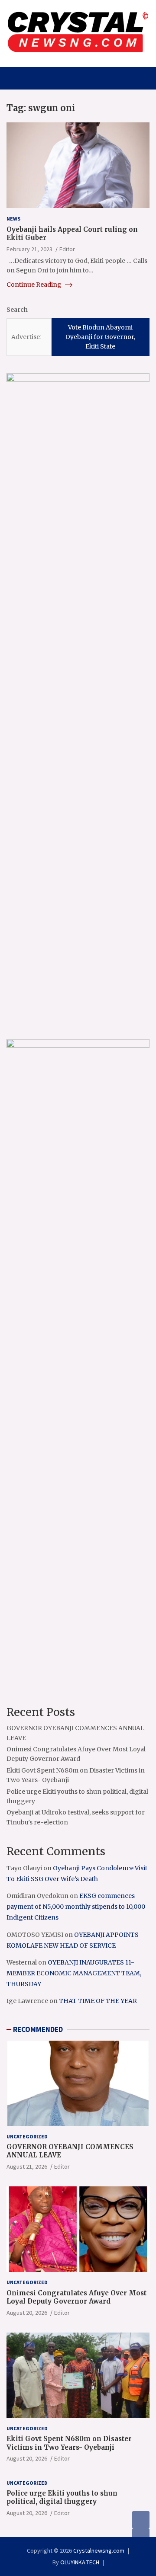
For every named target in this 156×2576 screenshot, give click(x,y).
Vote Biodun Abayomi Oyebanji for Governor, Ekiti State (100, 337)
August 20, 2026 (27, 2313)
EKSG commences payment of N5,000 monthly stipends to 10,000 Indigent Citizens (76, 1907)
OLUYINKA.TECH (80, 2562)
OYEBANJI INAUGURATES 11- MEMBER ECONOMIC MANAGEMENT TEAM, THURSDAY (74, 1973)
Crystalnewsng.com (99, 2550)
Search (17, 310)
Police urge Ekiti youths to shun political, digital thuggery (62, 2498)
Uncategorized (27, 2136)
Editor (67, 249)
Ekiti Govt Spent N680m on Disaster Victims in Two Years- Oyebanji (69, 2443)
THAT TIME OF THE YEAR (98, 2001)
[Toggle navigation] (17, 78)
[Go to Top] (141, 2537)
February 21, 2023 (29, 249)
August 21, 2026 (27, 2166)
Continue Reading (35, 285)
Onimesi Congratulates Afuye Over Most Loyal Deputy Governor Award (76, 2297)
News (13, 219)
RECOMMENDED (38, 2029)
